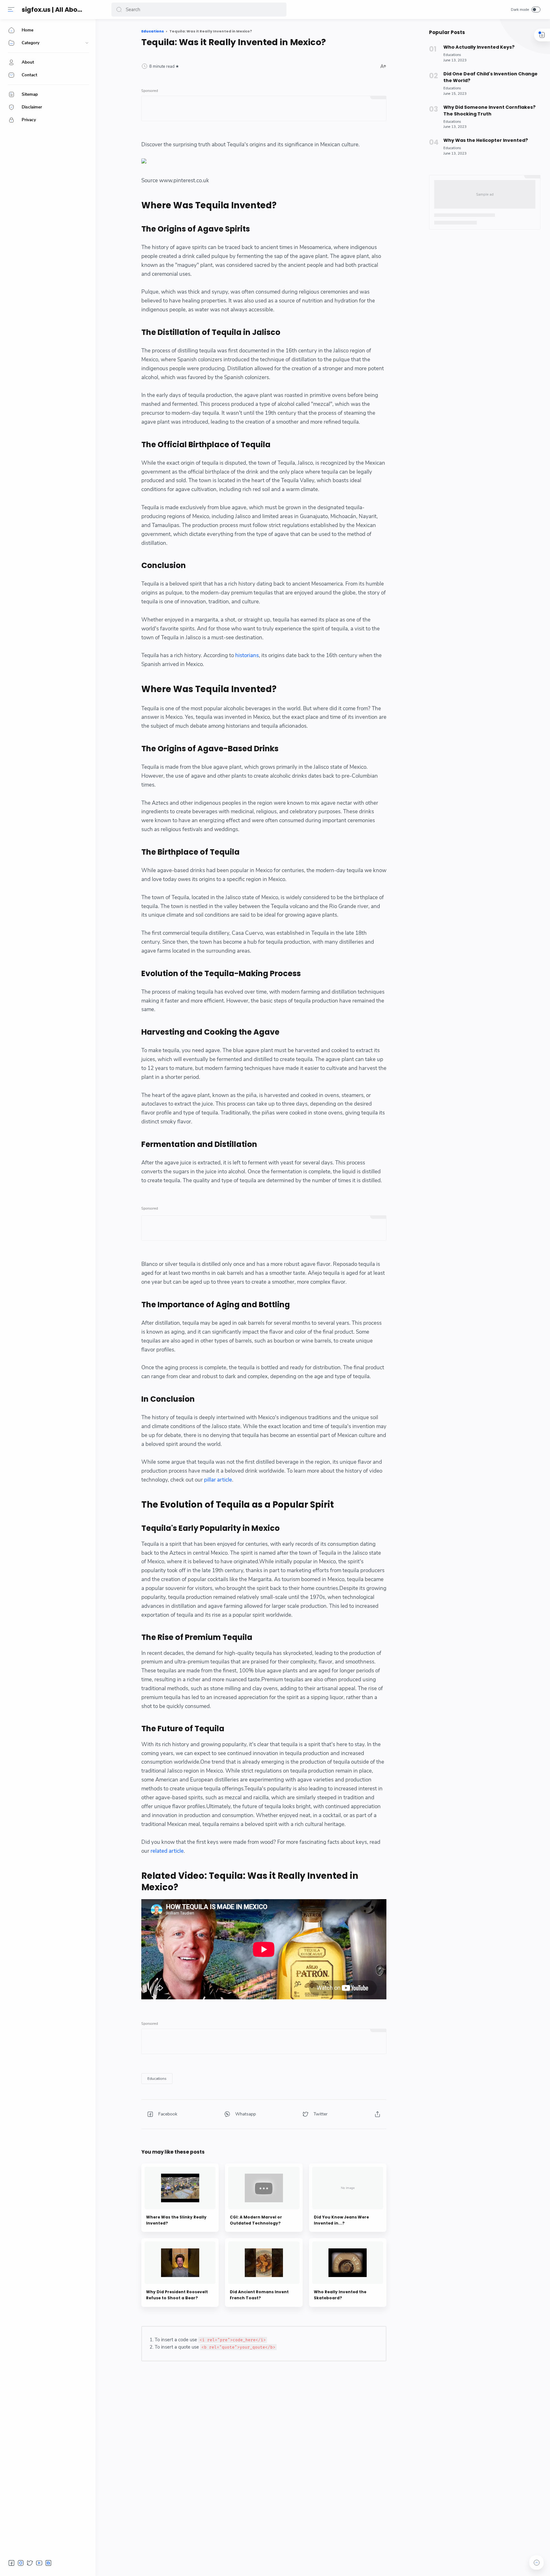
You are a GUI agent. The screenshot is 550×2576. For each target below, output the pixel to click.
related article (167, 1851)
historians (247, 655)
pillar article (218, 1480)
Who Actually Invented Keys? (479, 47)
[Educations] (157, 2079)
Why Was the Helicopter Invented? (486, 140)
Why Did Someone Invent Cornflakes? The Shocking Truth (490, 111)
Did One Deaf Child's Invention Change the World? (490, 77)
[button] (119, 10)
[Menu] (11, 10)
